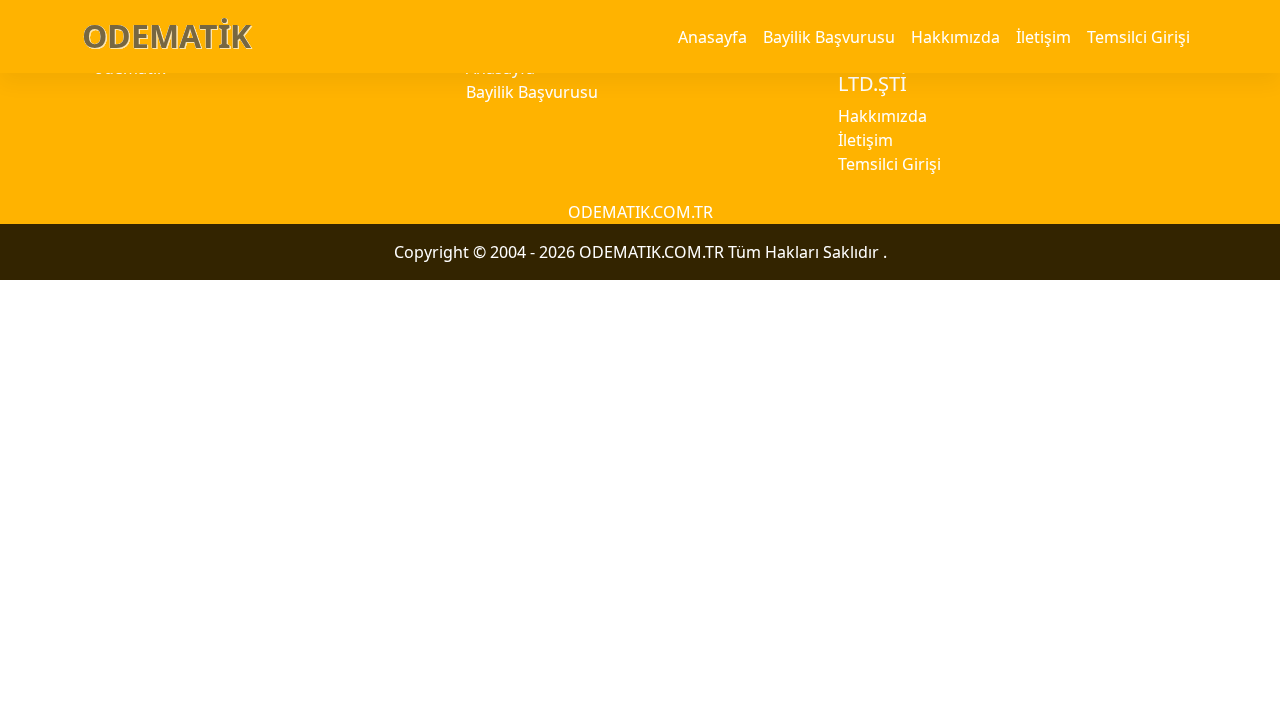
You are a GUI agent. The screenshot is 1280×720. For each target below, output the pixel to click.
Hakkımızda (955, 37)
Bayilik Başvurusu (829, 37)
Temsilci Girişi (1138, 37)
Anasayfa (712, 37)
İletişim (1043, 37)
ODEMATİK (166, 35)
